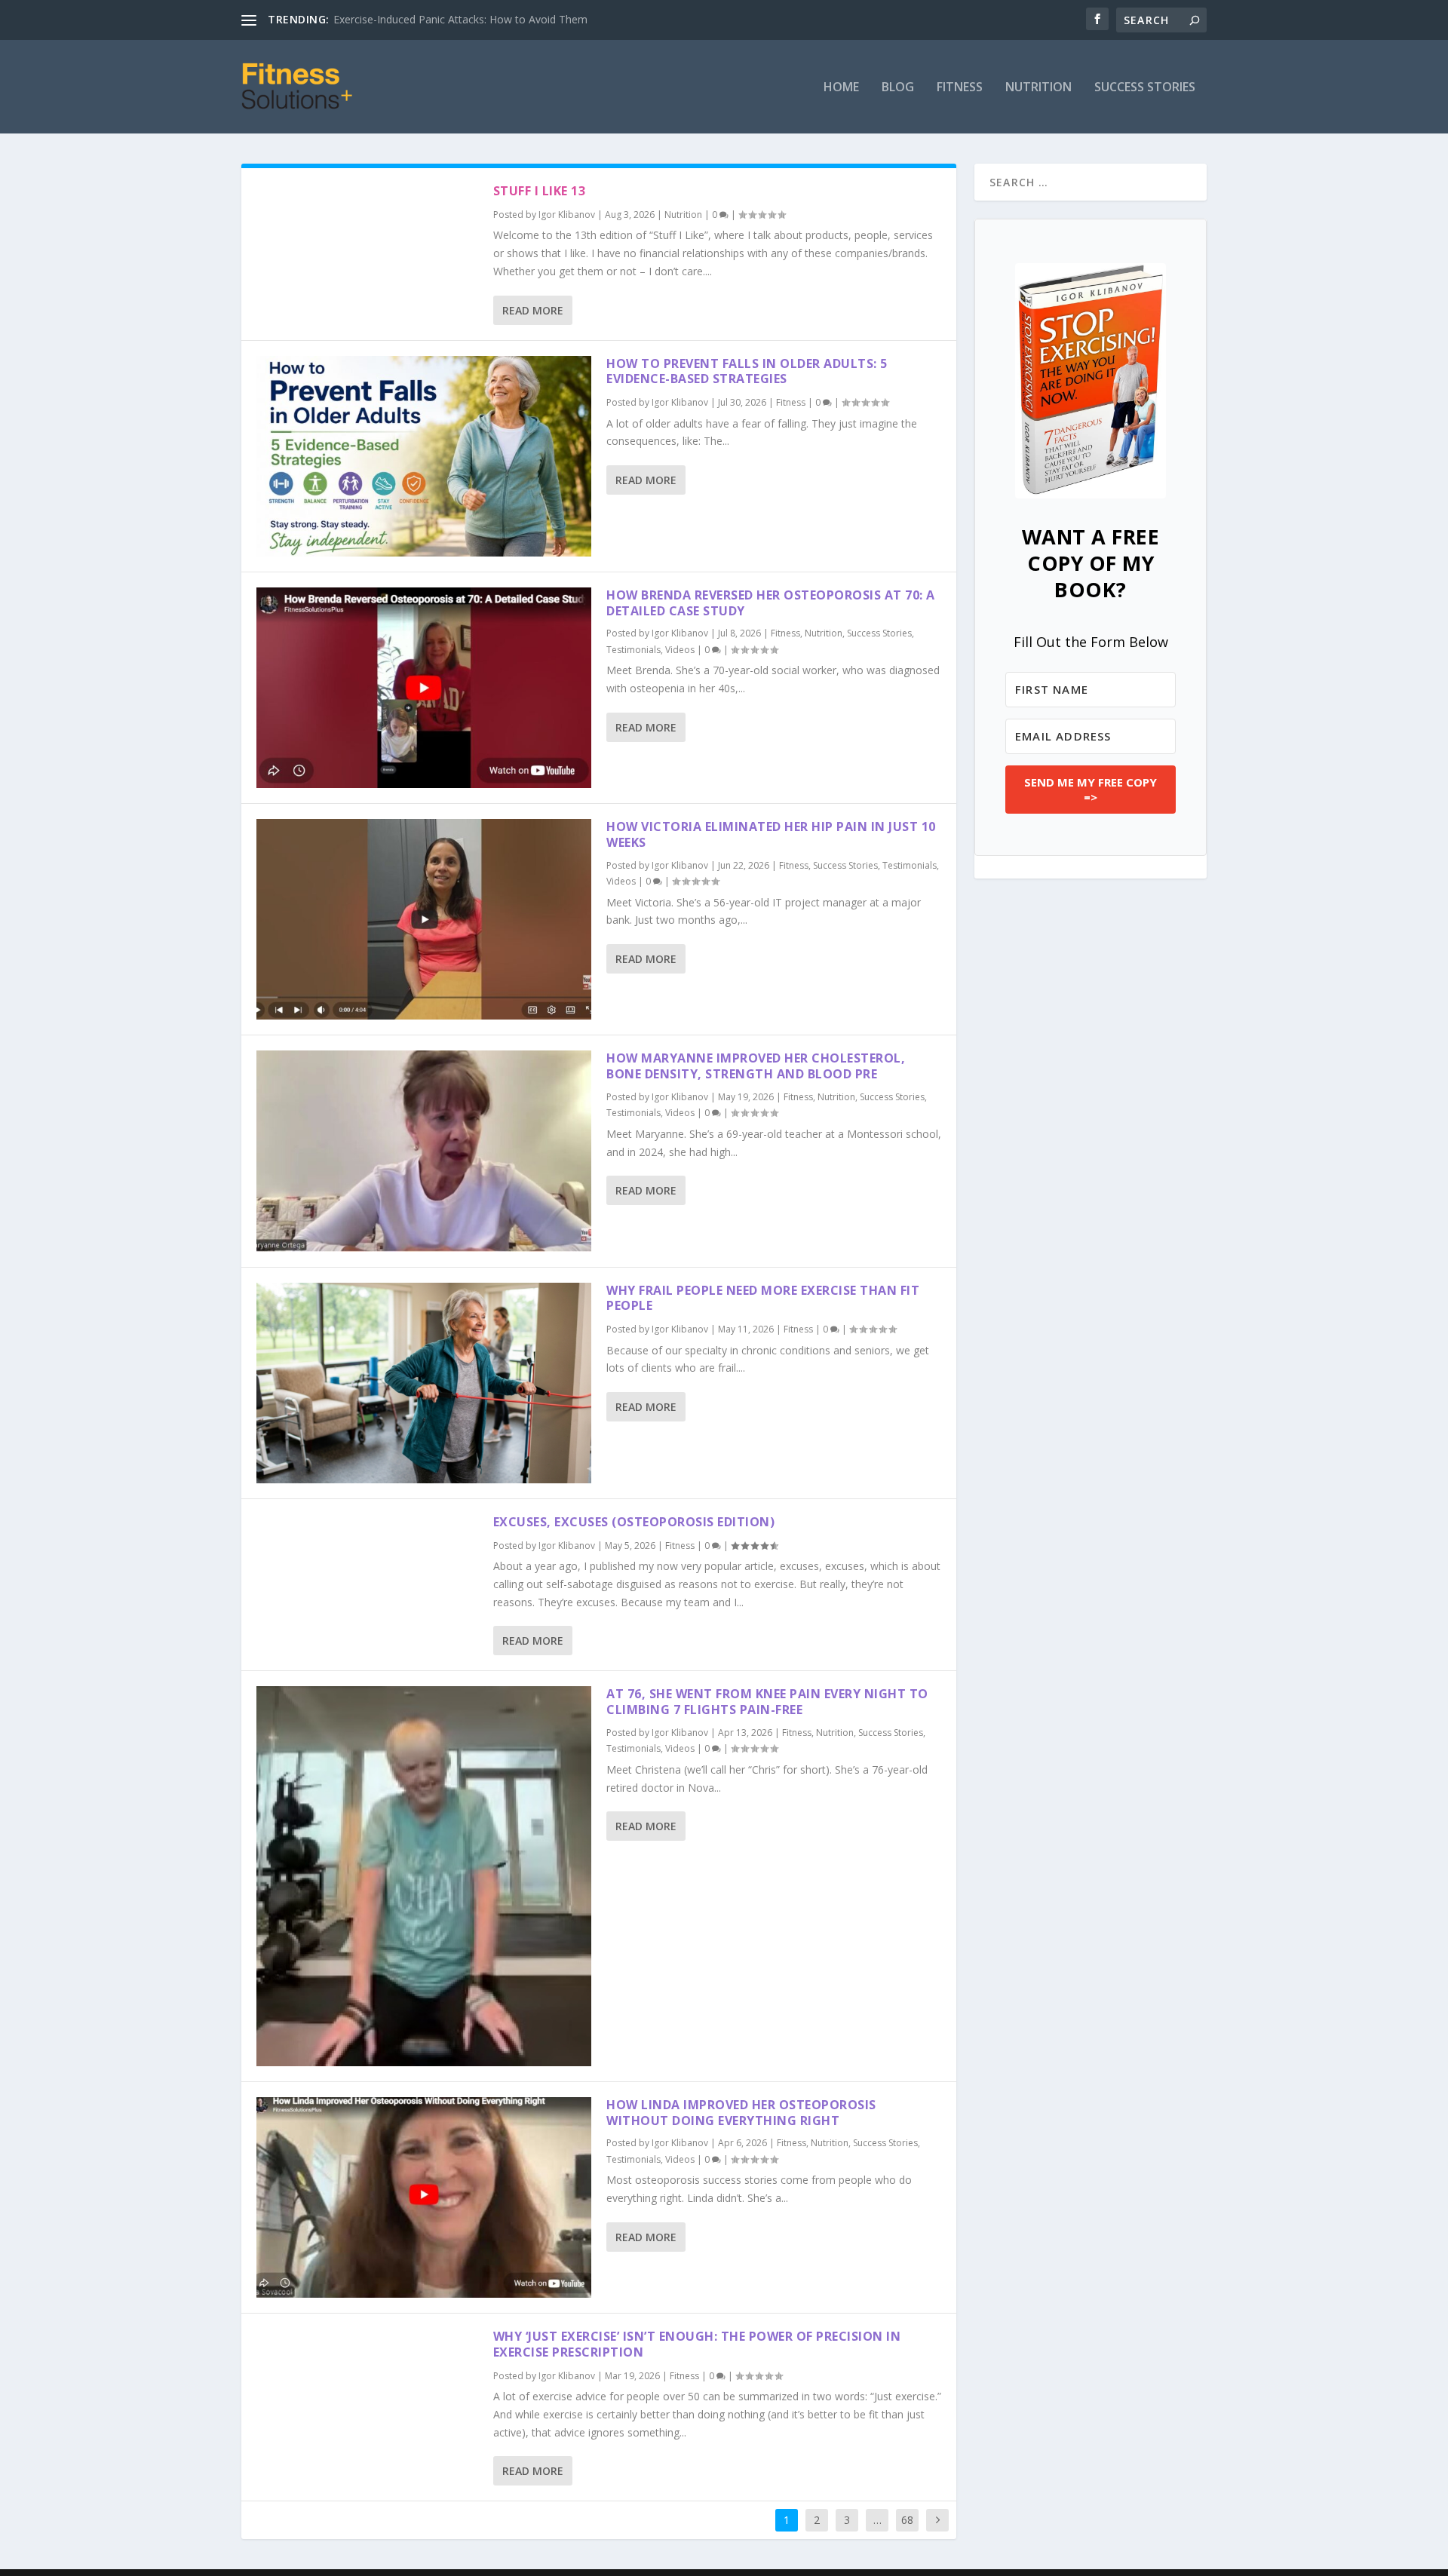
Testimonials (633, 650)
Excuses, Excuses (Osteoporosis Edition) (634, 1522)
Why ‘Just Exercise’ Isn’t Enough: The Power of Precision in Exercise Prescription (697, 2344)
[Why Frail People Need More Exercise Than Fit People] (424, 1383)
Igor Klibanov (567, 215)
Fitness (960, 88)
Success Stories (1145, 88)
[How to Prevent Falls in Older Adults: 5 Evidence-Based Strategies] (424, 456)
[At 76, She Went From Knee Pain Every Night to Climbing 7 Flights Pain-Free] (424, 1876)
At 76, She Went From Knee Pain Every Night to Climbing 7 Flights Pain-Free (767, 1702)
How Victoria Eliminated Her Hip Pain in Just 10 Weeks (771, 834)
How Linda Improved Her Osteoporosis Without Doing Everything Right (741, 2113)
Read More (533, 310)
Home (841, 88)
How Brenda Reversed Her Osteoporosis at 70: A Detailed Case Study (771, 603)
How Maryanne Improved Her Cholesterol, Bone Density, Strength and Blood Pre (756, 1066)
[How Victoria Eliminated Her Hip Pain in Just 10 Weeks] (424, 919)
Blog (898, 88)
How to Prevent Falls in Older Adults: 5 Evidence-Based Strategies (747, 371)
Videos (680, 650)
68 (907, 2520)
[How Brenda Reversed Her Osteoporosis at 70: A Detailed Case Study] (424, 688)
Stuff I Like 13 (540, 191)
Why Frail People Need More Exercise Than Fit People (763, 1298)
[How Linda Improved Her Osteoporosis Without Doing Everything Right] (424, 2197)
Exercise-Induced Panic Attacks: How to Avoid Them (460, 19)
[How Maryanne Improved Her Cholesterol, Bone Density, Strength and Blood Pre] (424, 1151)
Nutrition (1038, 88)
